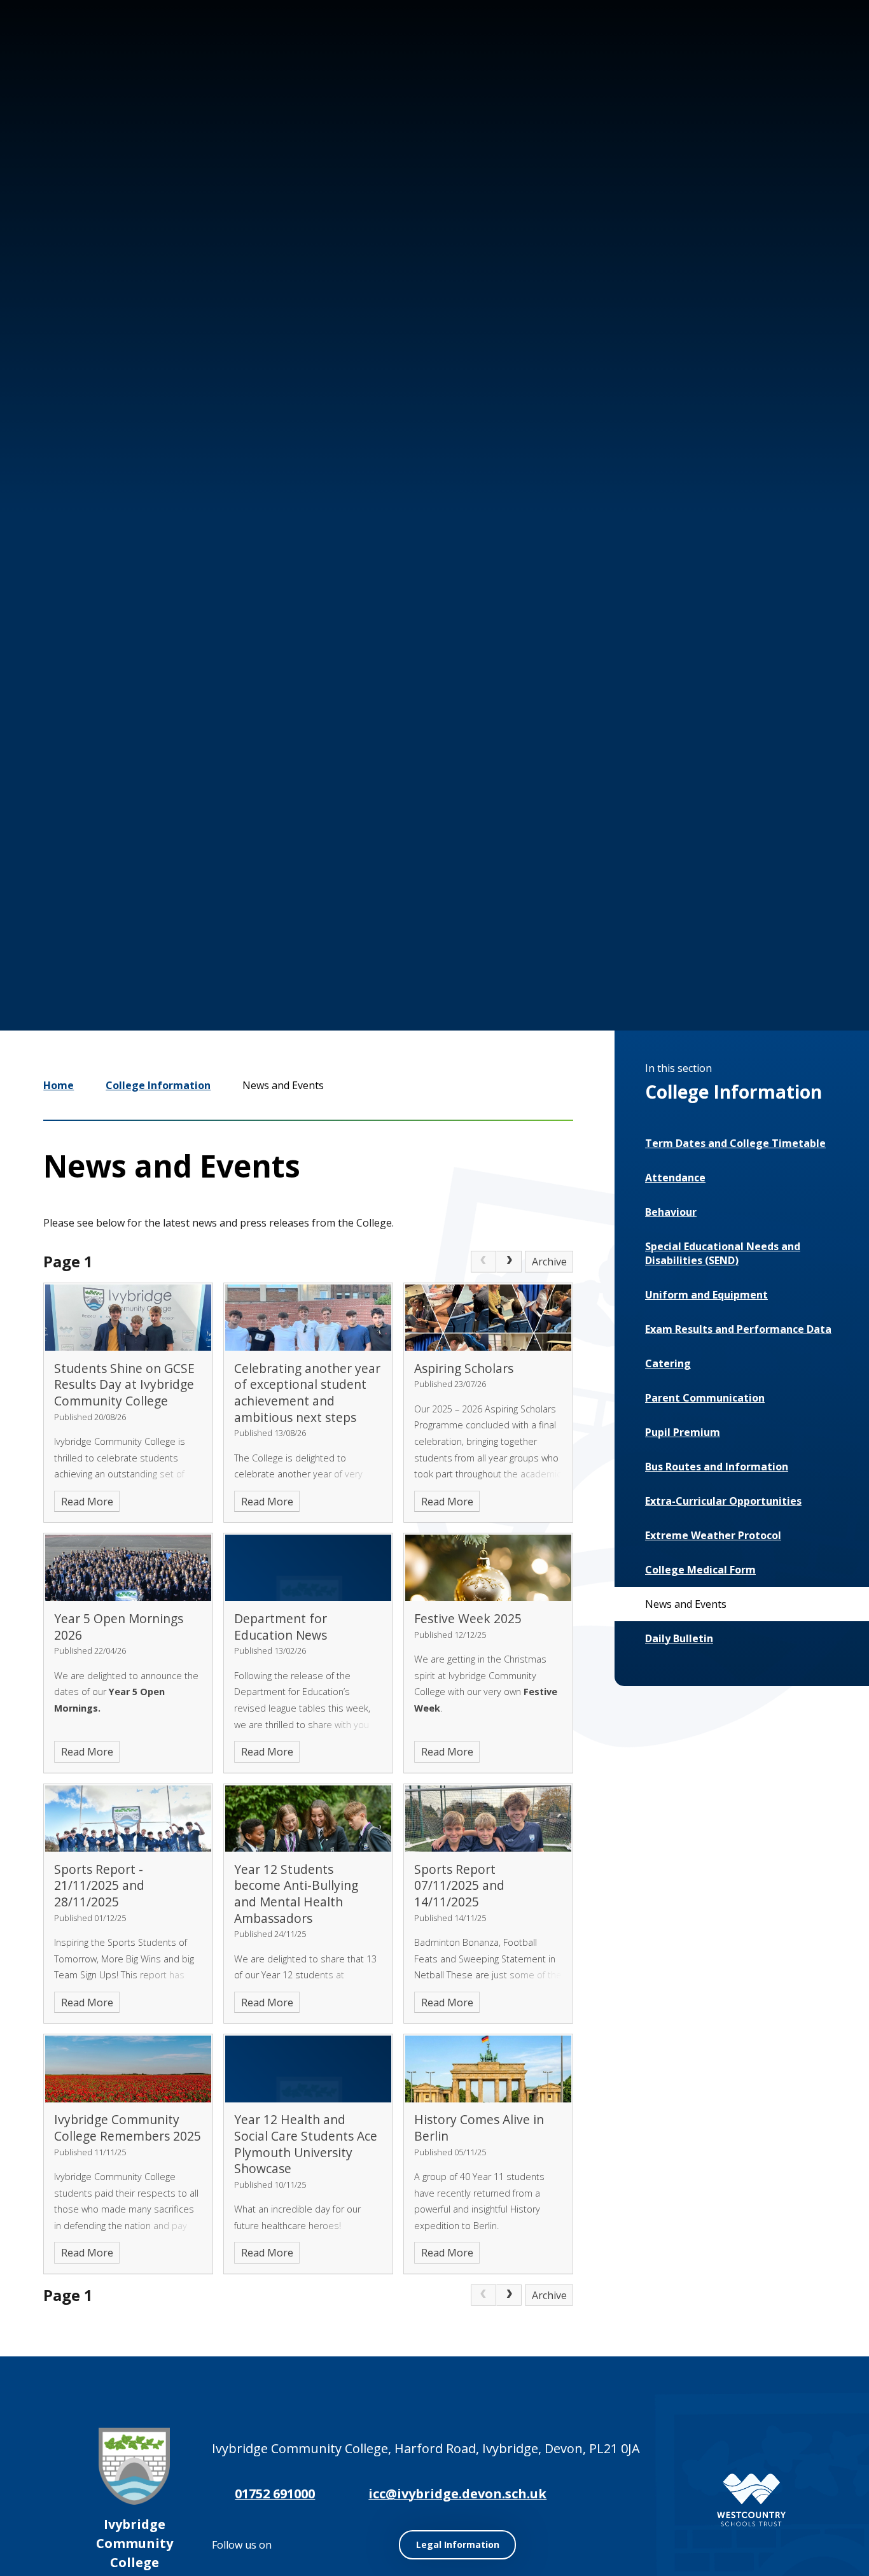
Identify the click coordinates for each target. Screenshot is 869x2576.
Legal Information (458, 2544)
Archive (549, 1262)
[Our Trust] (751, 2500)
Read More (87, 1502)
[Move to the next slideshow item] (669, 911)
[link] (483, 1262)
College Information (158, 1085)
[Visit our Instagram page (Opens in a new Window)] (693, 56)
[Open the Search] (810, 56)
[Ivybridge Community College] (69, 81)
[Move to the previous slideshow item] (630, 911)
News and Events (283, 1085)
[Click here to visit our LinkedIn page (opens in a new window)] (770, 56)
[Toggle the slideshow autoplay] (707, 911)
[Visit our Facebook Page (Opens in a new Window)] (732, 56)
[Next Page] (509, 1262)
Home (59, 1085)
